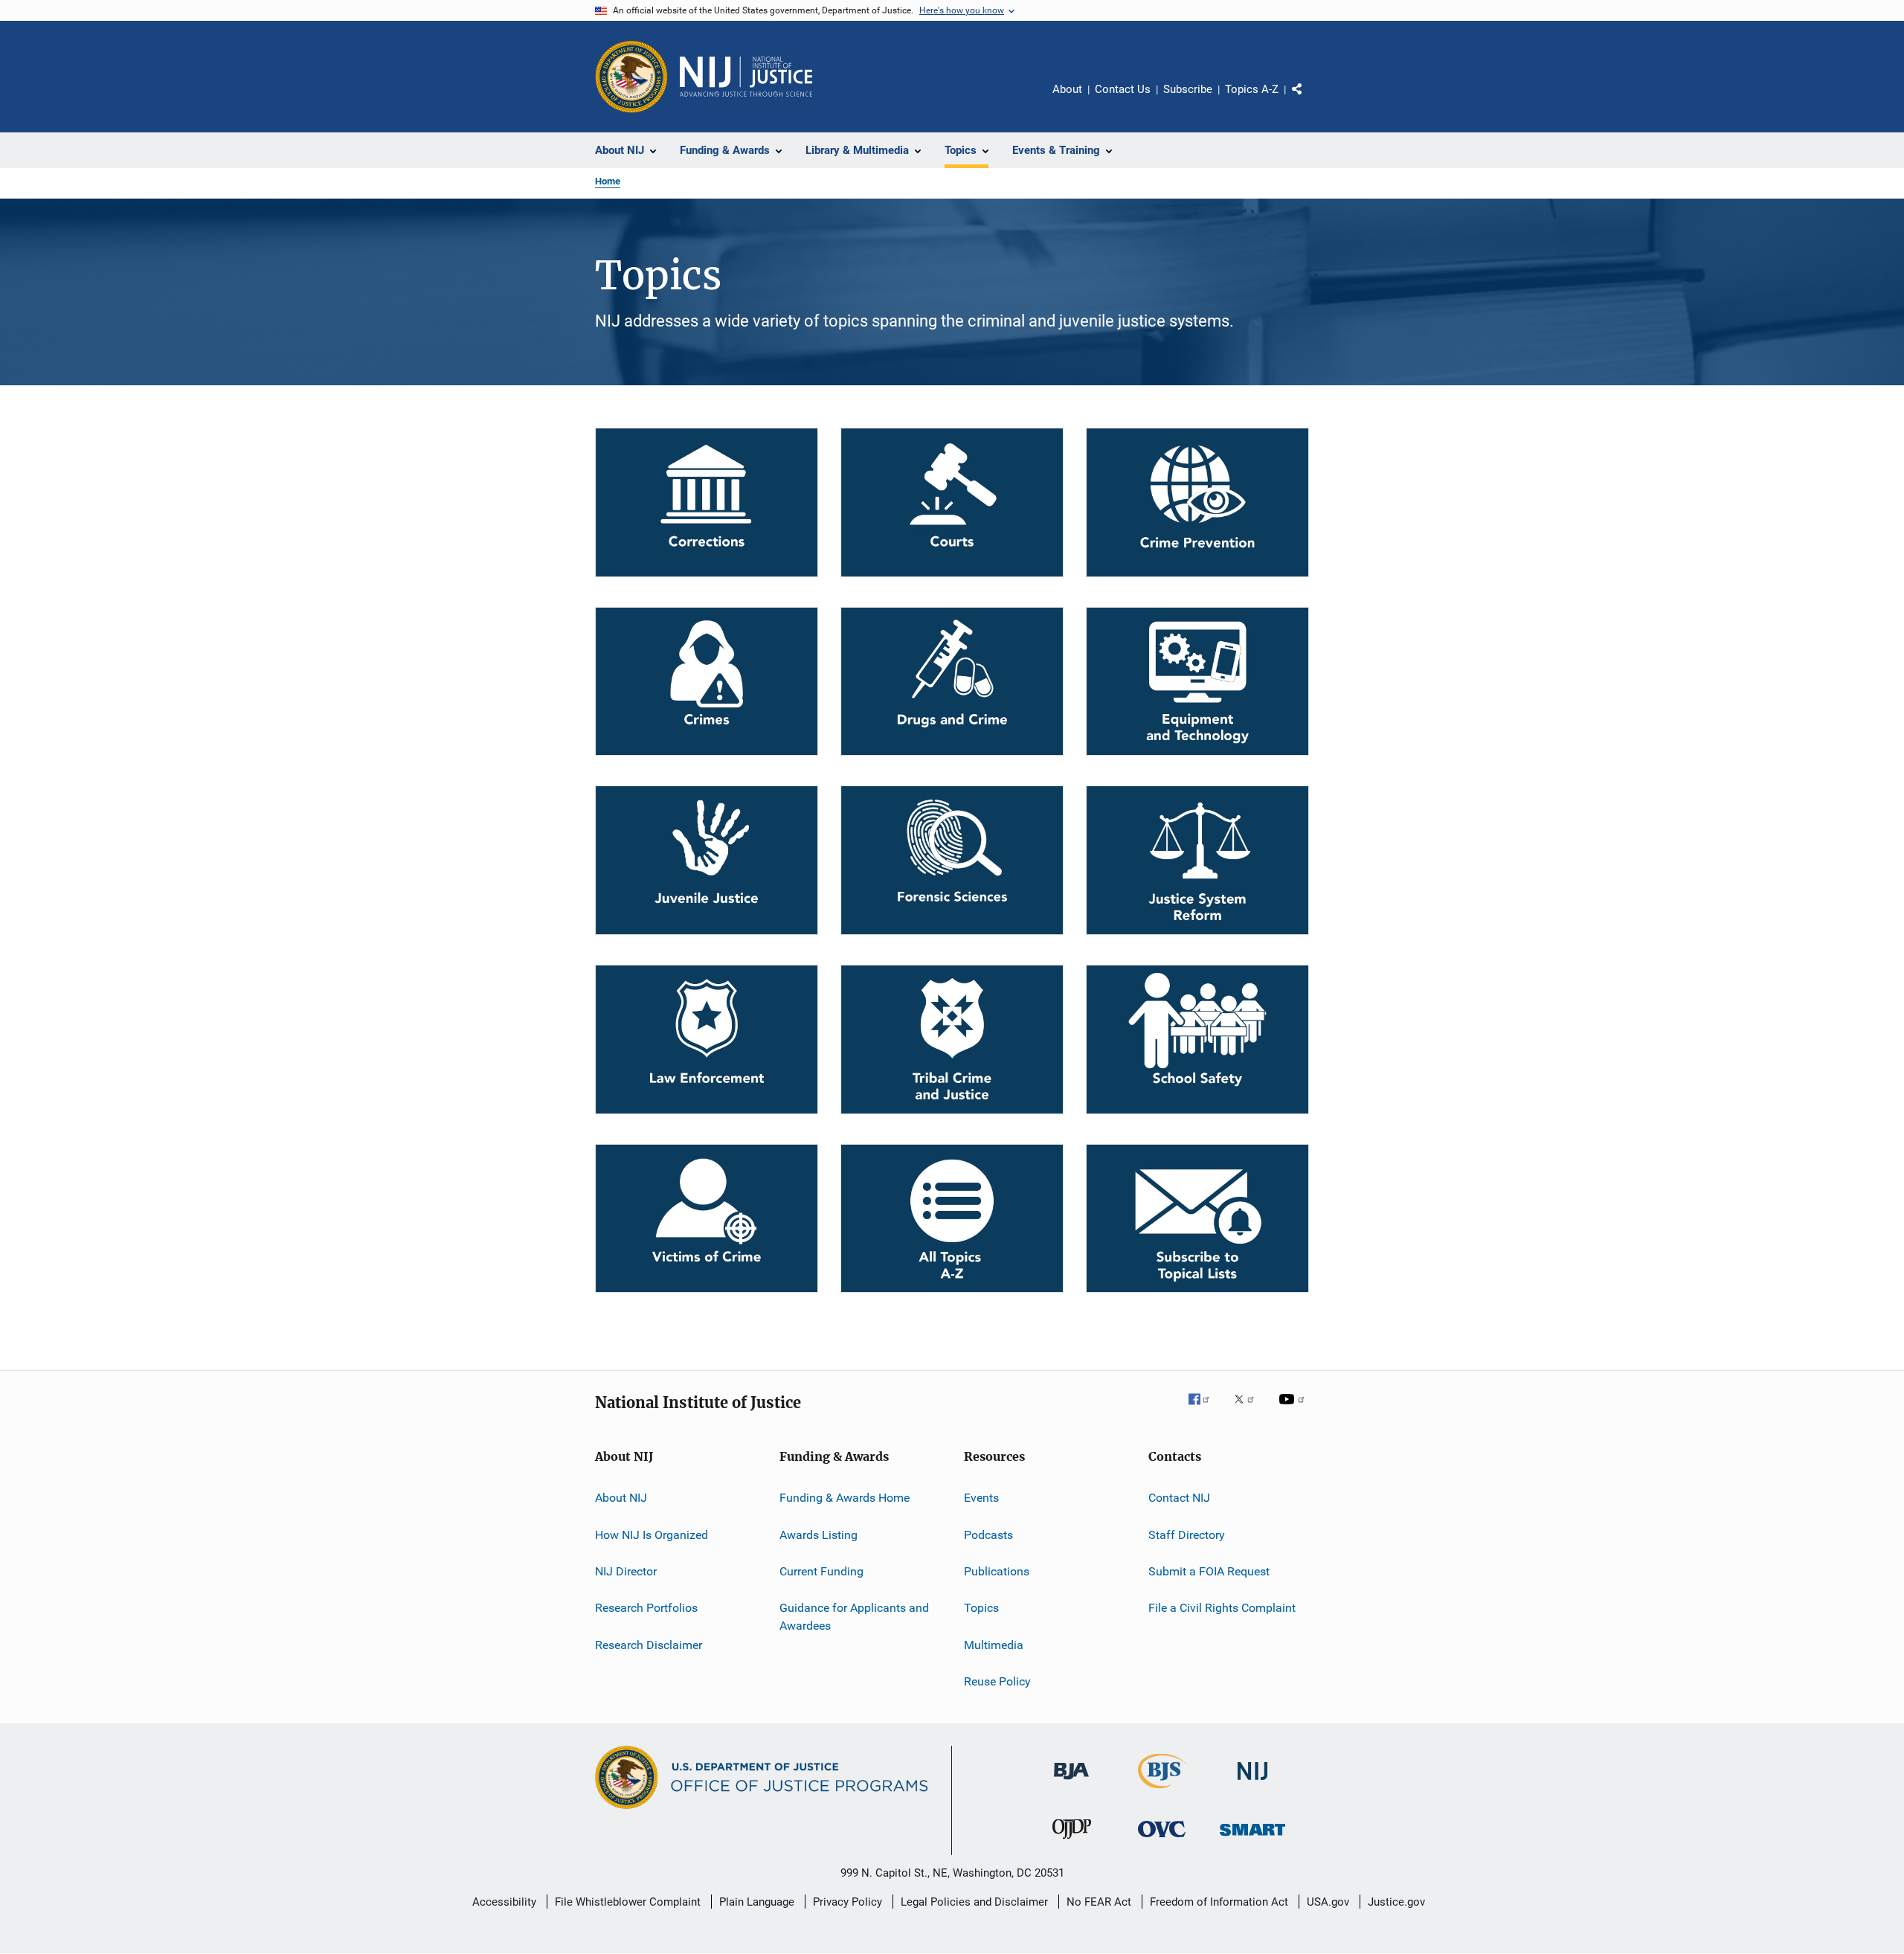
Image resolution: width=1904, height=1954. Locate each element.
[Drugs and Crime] (952, 682)
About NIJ (621, 1498)
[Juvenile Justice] (707, 860)
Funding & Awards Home (845, 1498)
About (1067, 89)
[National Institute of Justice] (1252, 1783)
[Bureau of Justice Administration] (1071, 1782)
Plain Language (757, 1902)
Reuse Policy (997, 1681)
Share (1309, 100)
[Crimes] (707, 682)
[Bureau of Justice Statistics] (1162, 1791)
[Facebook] (1205, 1410)
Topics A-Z (1252, 89)
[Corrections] (707, 502)
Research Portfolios (646, 1608)
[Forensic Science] (952, 860)
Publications (997, 1571)
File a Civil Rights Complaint (1222, 1608)
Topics (981, 1608)
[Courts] (952, 502)
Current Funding (821, 1571)
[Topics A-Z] (952, 1219)
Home (608, 181)
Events (981, 1498)
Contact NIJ (1179, 1498)
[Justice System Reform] (1197, 860)
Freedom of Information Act (1219, 1902)
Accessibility (504, 1902)
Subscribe (1188, 89)
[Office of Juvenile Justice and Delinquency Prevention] (1072, 1842)
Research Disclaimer (649, 1645)
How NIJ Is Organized (652, 1534)
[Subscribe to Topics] (1197, 1219)
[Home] (746, 77)
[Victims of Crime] (707, 1219)
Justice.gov (1396, 1902)
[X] (1249, 1410)
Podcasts (988, 1534)
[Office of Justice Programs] (631, 77)
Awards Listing (818, 1534)
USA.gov (1328, 1902)
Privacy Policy (848, 1902)
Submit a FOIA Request (1209, 1571)
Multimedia (994, 1645)
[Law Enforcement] (707, 1039)
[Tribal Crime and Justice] (952, 1039)
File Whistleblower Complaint (628, 1902)
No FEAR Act (1099, 1902)
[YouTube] (1294, 1410)
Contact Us (1123, 89)
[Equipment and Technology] (1197, 682)
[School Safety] (1197, 1039)
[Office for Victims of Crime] (1162, 1840)
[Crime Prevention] (1197, 502)
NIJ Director (626, 1571)
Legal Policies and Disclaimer (974, 1902)
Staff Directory (1187, 1534)
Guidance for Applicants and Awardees (854, 1617)
